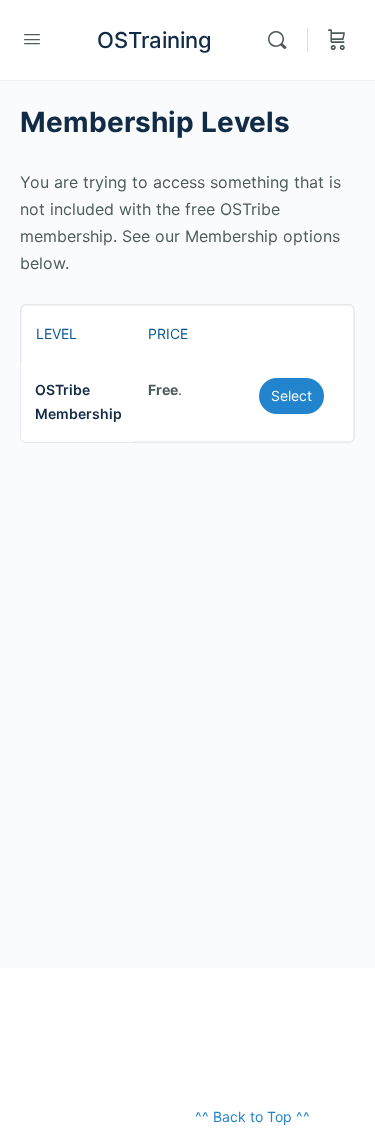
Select (291, 395)
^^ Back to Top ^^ (252, 1116)
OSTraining (154, 40)
